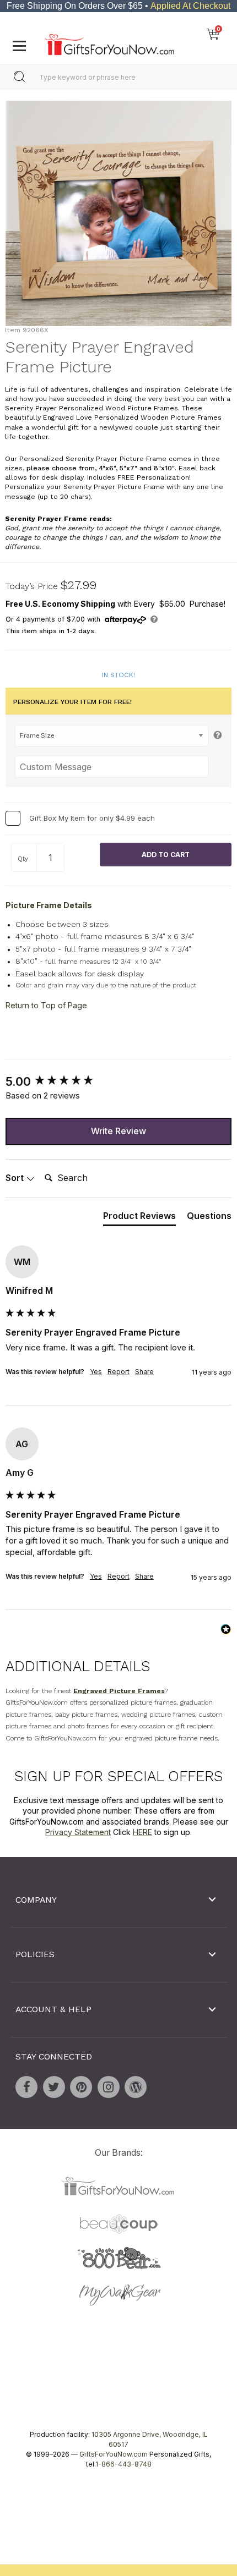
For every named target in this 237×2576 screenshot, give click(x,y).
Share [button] (144, 1372)
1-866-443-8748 (123, 2464)
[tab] (139, 1217)
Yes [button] (96, 1372)
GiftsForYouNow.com (114, 2454)
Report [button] (118, 1372)
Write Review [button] (118, 1131)
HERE (142, 1832)
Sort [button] (16, 1178)
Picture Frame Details (49, 905)
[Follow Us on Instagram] (109, 2087)
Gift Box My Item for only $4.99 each (92, 817)
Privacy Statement (78, 1832)
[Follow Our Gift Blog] (136, 2087)
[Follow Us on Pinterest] (81, 2087)
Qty (23, 859)
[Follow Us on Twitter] (54, 2087)
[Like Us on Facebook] (26, 2087)
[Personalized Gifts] (109, 42)
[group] (118, 1081)
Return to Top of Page (46, 1005)
